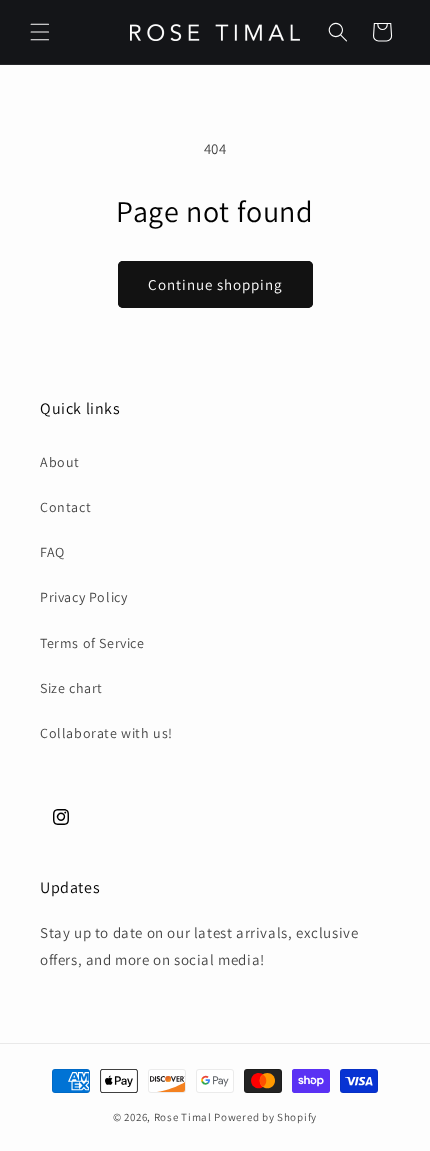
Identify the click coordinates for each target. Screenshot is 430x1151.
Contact (65, 507)
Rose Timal (183, 1117)
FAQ (52, 552)
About (60, 462)
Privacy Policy (83, 597)
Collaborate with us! (106, 733)
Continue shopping (215, 284)
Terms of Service (92, 643)
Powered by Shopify (265, 1117)
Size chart (71, 688)
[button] (40, 32)
